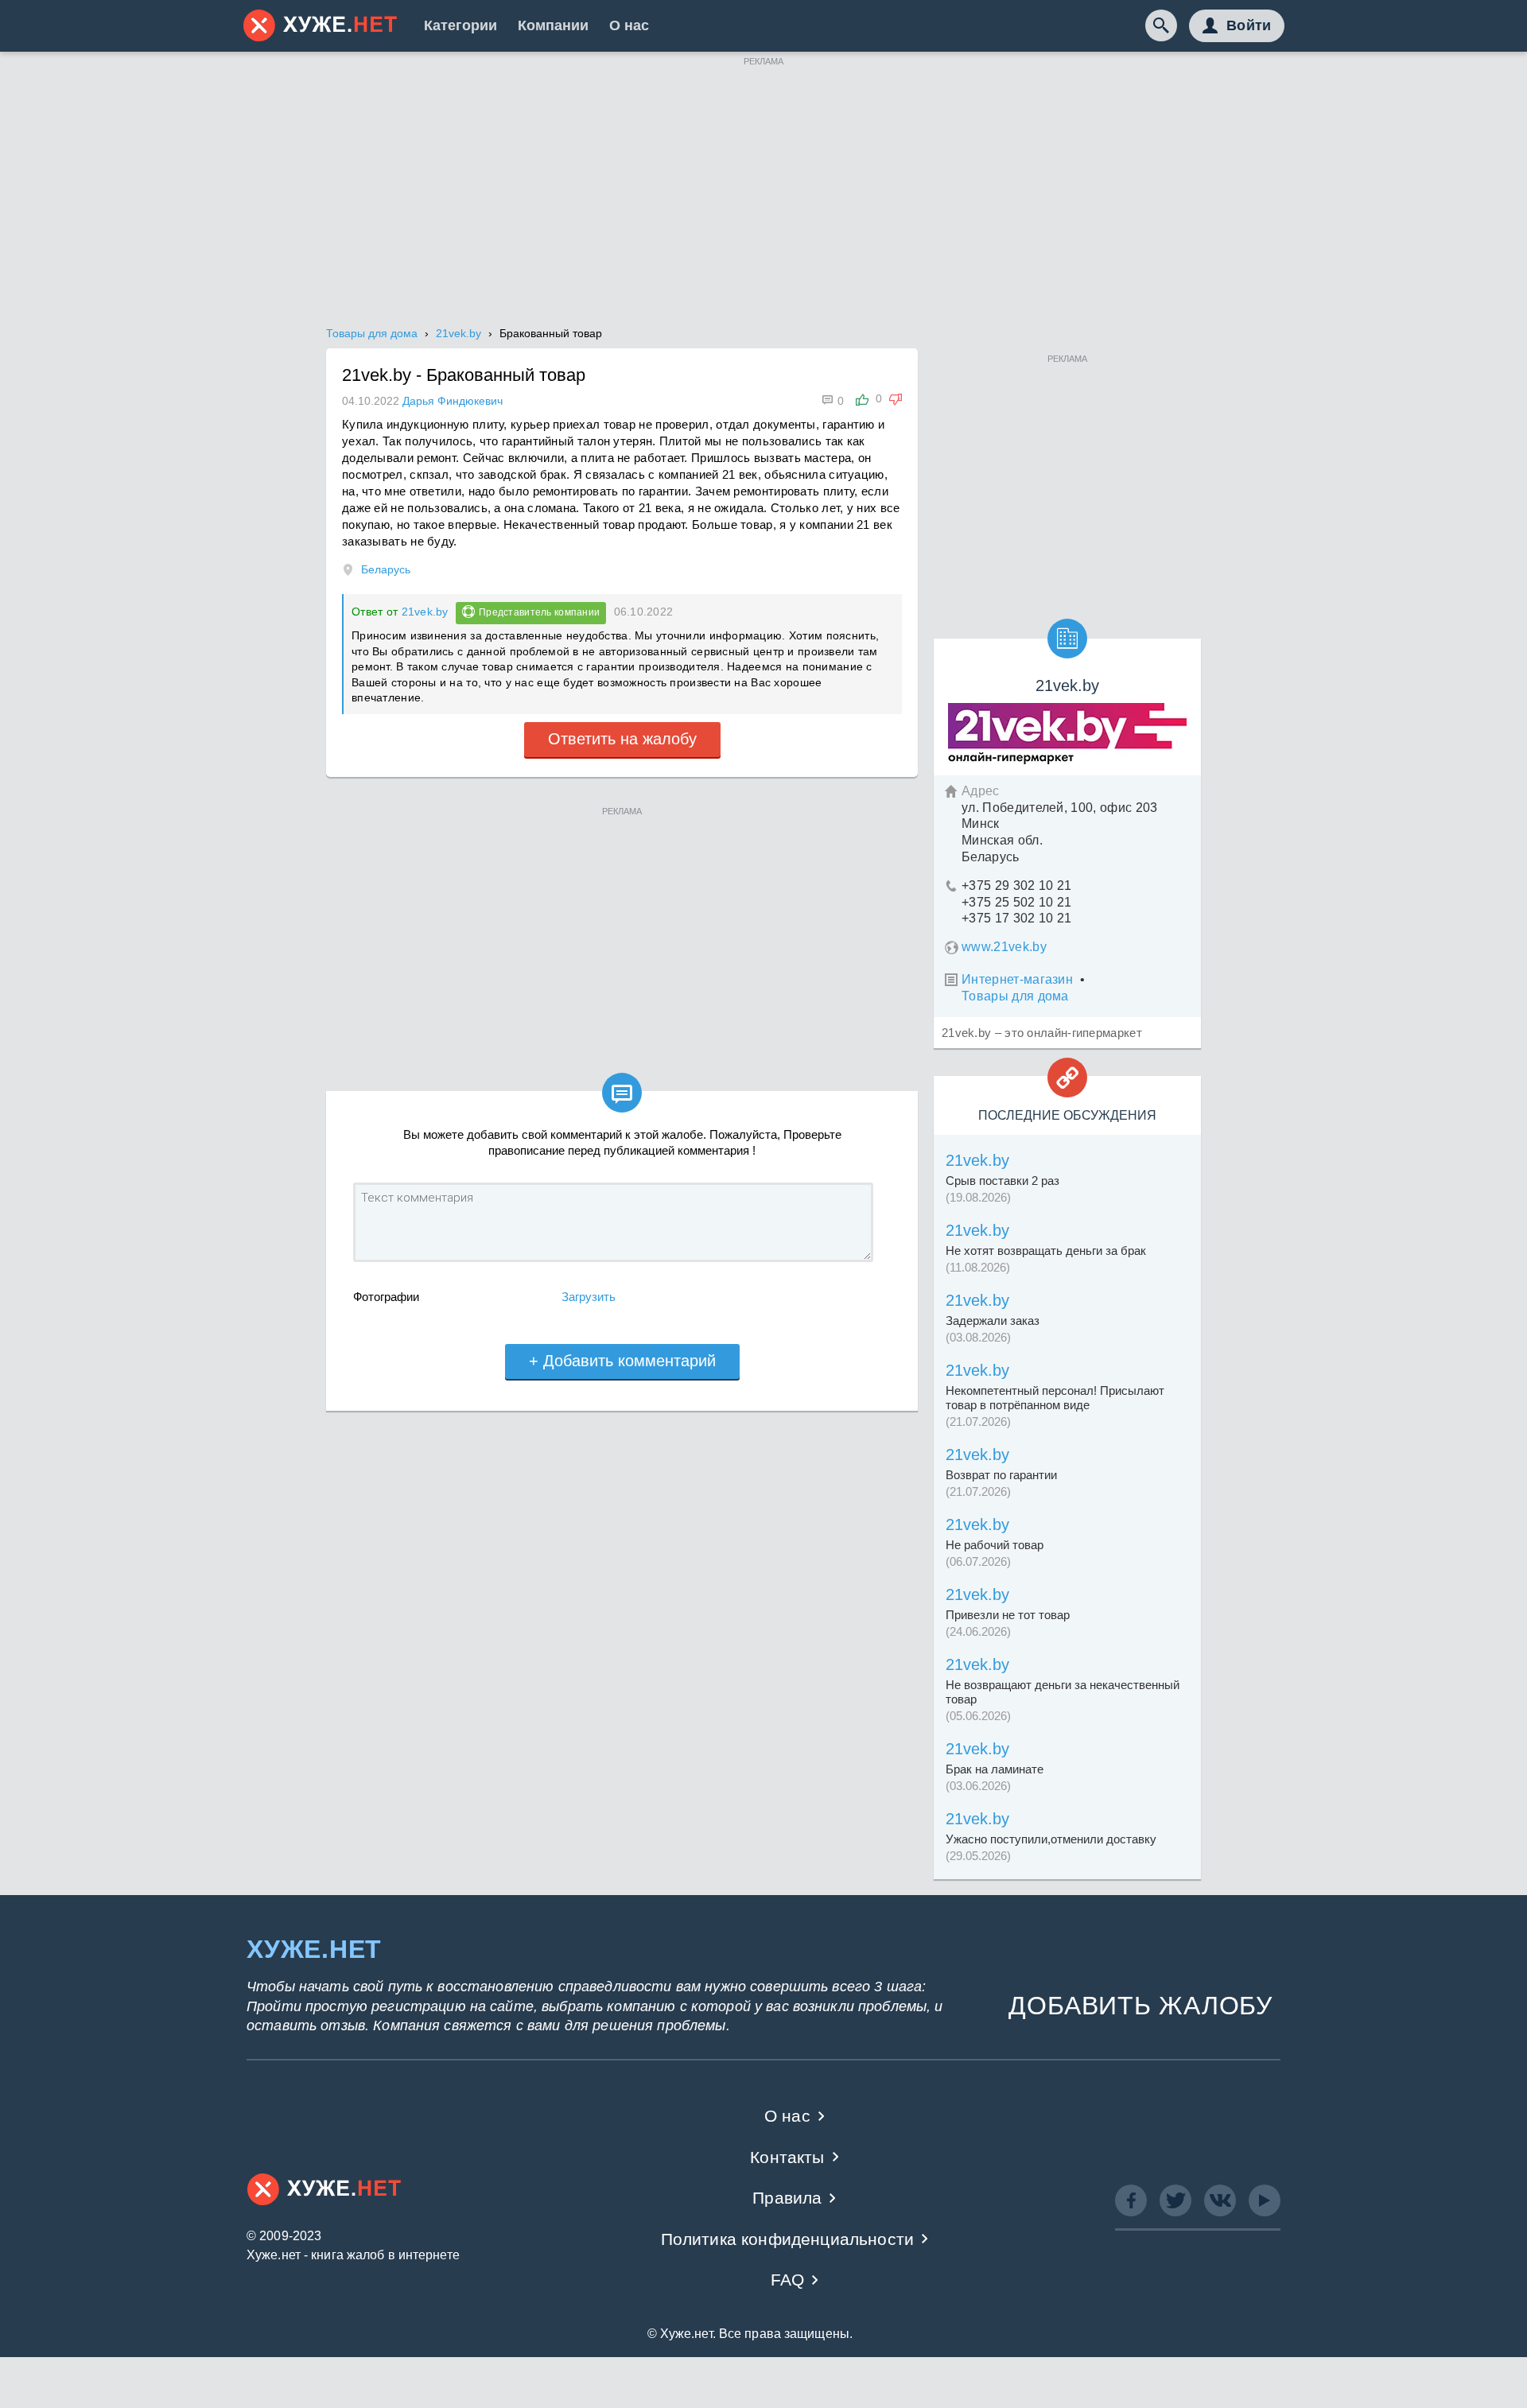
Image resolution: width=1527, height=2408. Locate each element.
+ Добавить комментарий (622, 1361)
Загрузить (589, 1297)
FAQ (788, 2280)
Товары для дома (1015, 996)
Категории (460, 25)
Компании (553, 25)
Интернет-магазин (1017, 979)
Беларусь (386, 569)
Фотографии (386, 1297)
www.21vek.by (1004, 947)
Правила (787, 2198)
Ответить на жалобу (622, 739)
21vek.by (425, 612)
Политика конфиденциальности (788, 2239)
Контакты (787, 2157)
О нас (629, 25)
